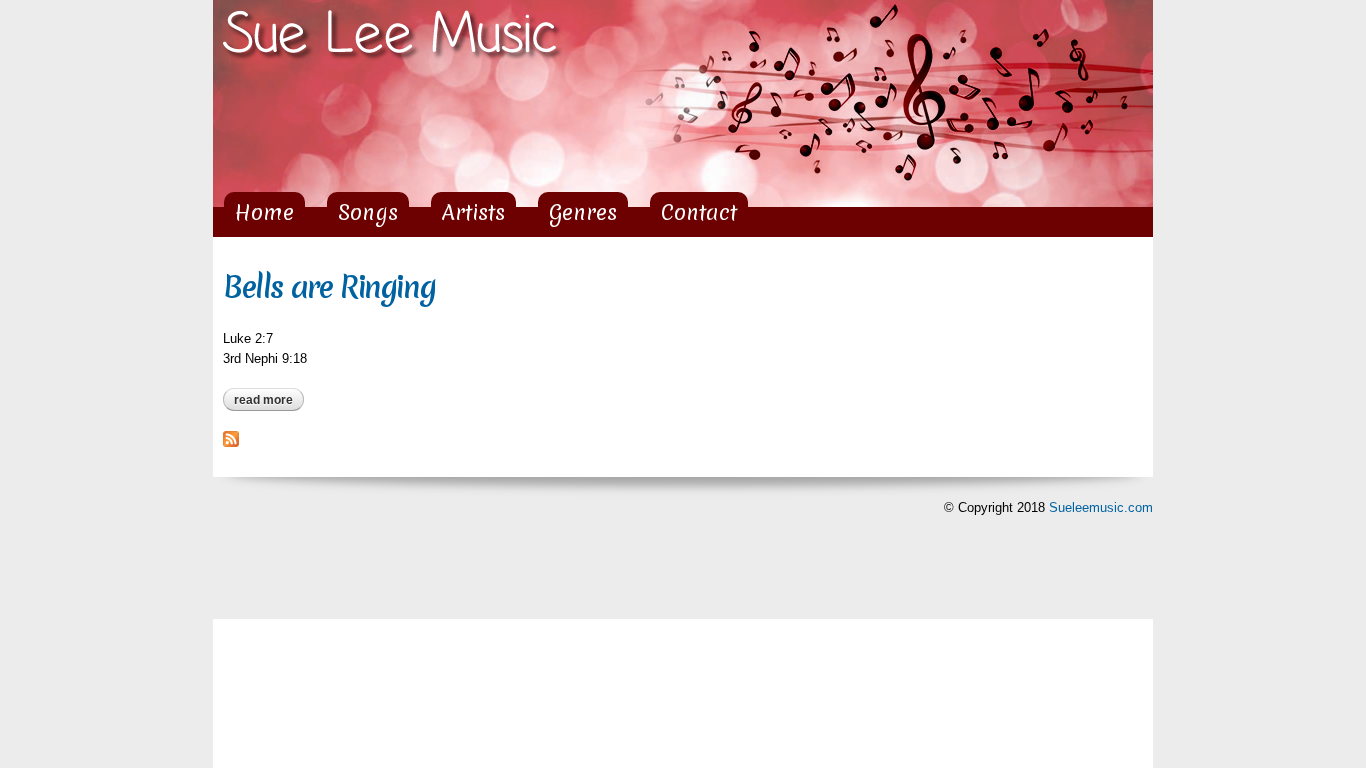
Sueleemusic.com (1101, 507)
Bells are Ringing (329, 287)
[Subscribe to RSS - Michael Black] (231, 437)
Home (264, 212)
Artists (473, 212)
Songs (368, 212)
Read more (269, 400)
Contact (699, 212)
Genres (583, 212)
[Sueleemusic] (393, 51)
